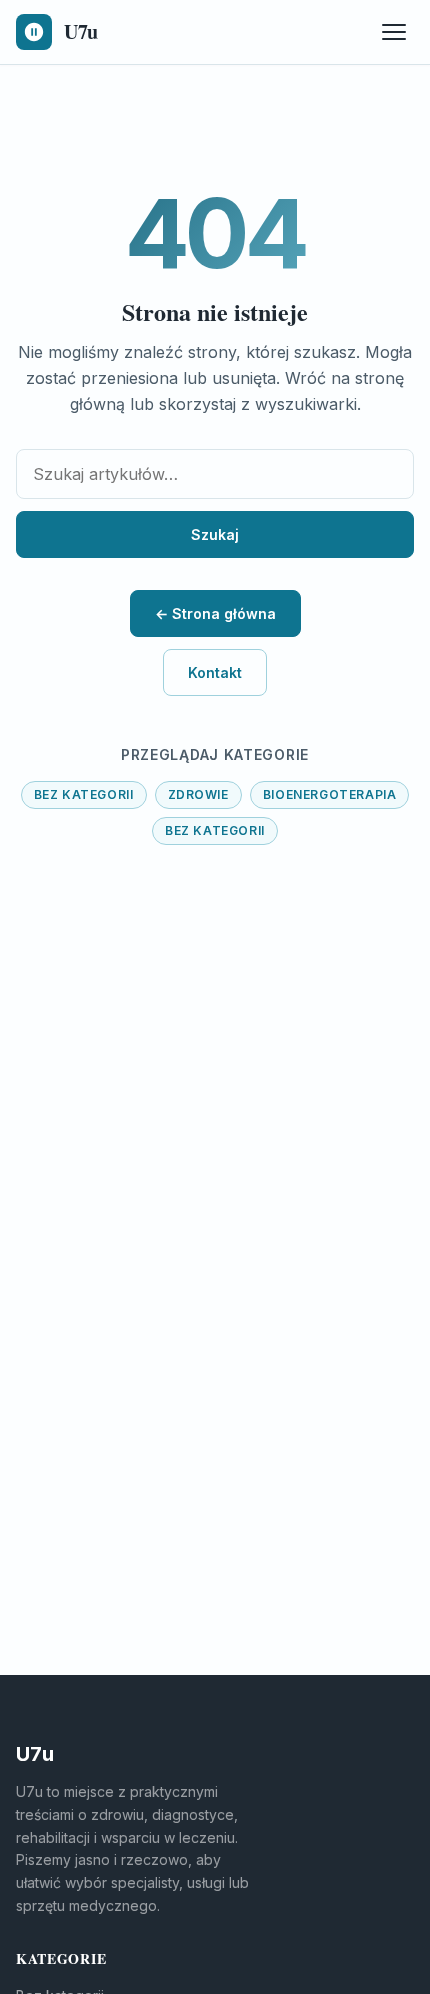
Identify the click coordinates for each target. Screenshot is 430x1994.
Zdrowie (198, 794)
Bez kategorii (84, 794)
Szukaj (215, 534)
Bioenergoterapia (330, 794)
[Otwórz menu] (394, 32)
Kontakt (215, 672)
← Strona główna (215, 613)
